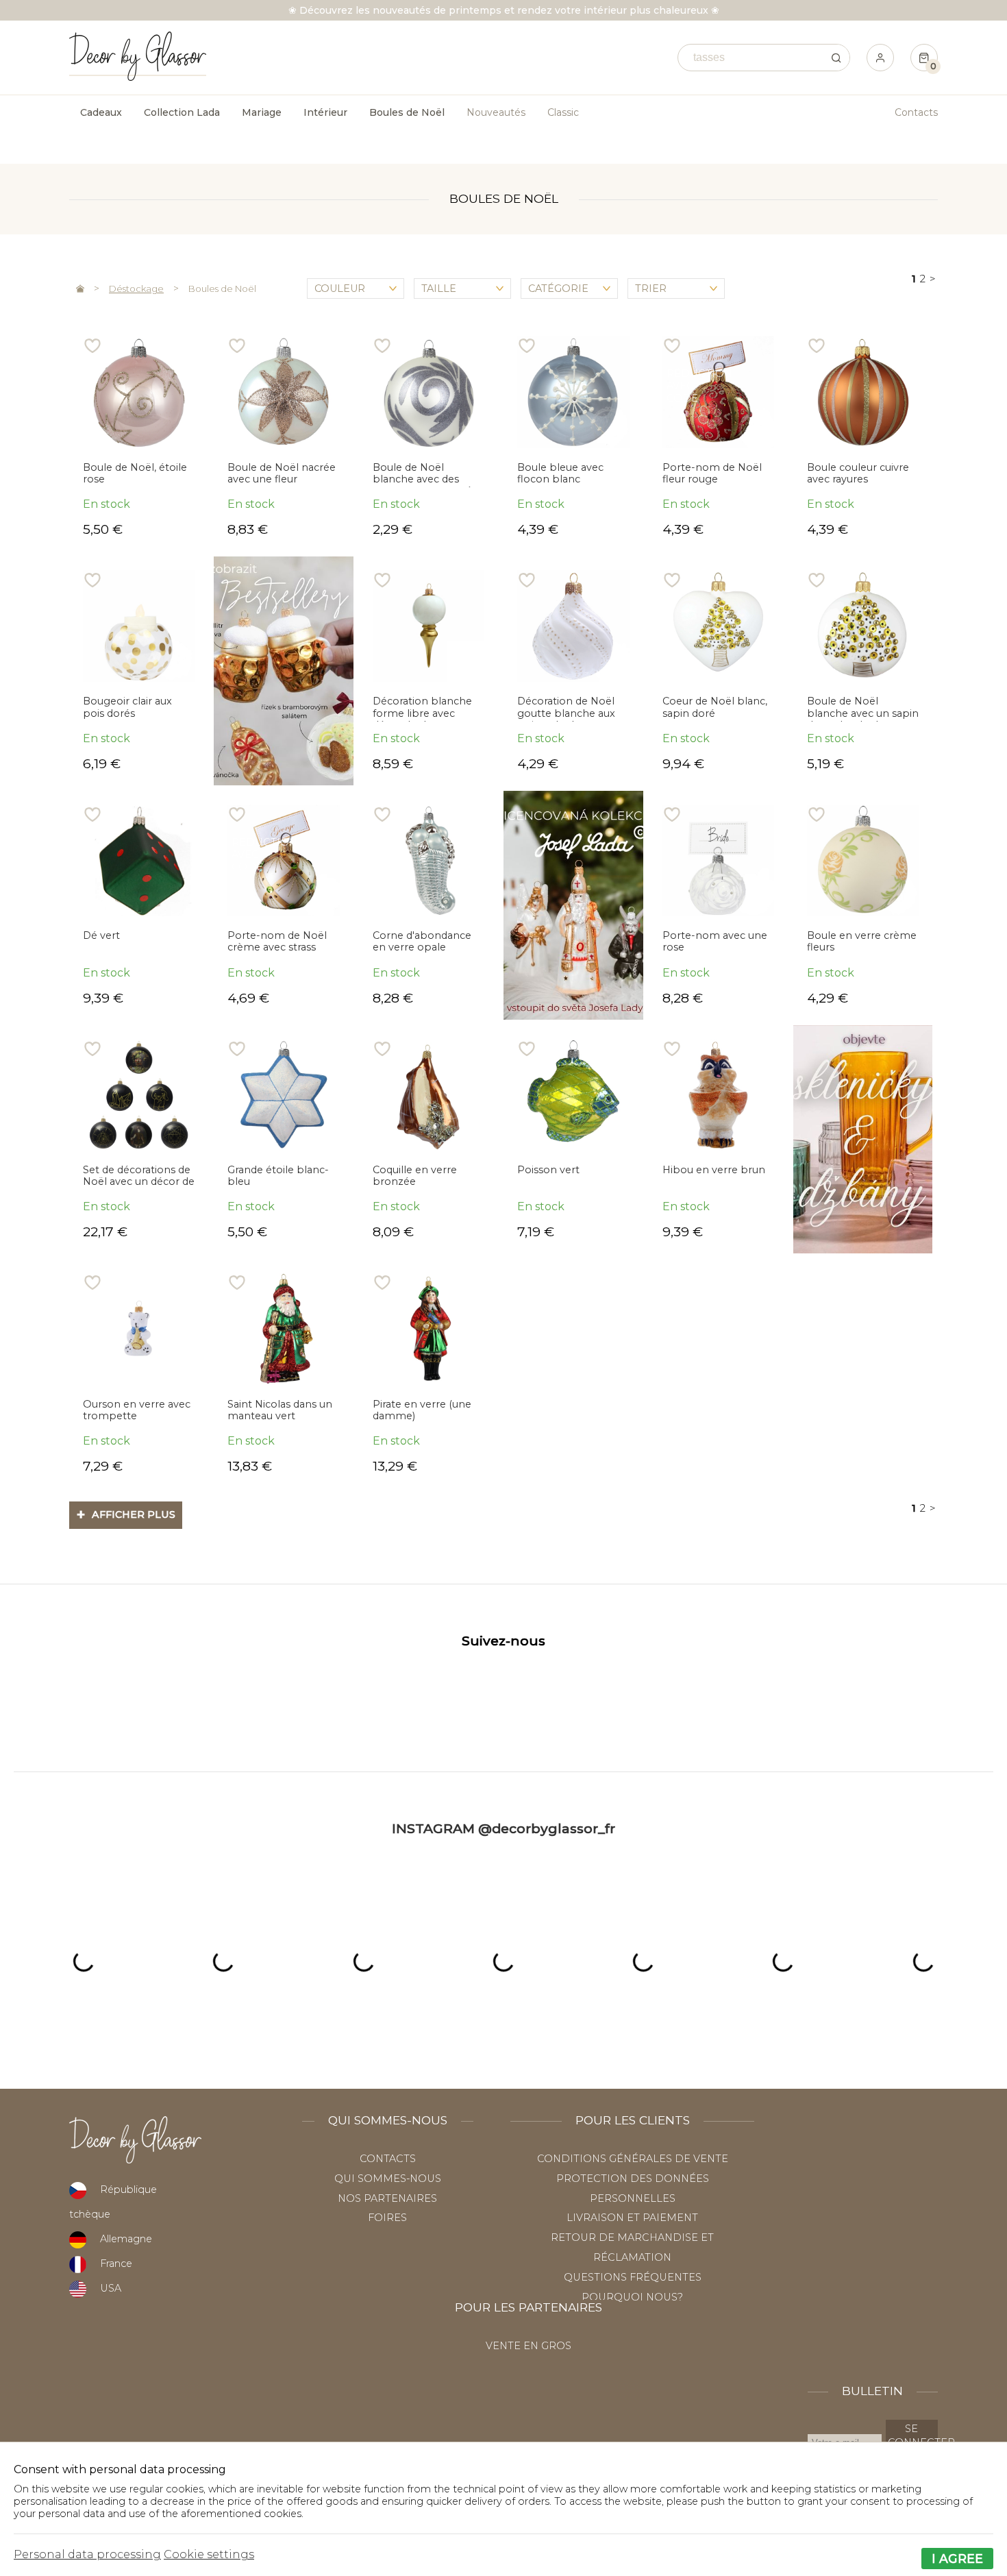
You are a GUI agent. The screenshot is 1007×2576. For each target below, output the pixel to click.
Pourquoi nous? (632, 2297)
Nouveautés (496, 112)
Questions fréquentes (633, 2277)
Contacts (916, 112)
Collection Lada (182, 112)
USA (111, 2288)
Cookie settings (209, 2554)
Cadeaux (101, 112)
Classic (563, 112)
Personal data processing (87, 2554)
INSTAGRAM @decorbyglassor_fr (503, 1828)
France (116, 2264)
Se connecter (913, 2436)
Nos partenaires (387, 2198)
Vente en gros (529, 2346)
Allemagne (126, 2239)
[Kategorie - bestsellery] (283, 671)
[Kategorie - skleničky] (863, 1140)
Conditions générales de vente (633, 2159)
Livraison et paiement (632, 2218)
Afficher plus (126, 1514)
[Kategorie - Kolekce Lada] (573, 905)
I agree (957, 2559)
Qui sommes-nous (388, 2179)
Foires (387, 2218)
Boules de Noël (222, 289)
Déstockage (136, 289)
